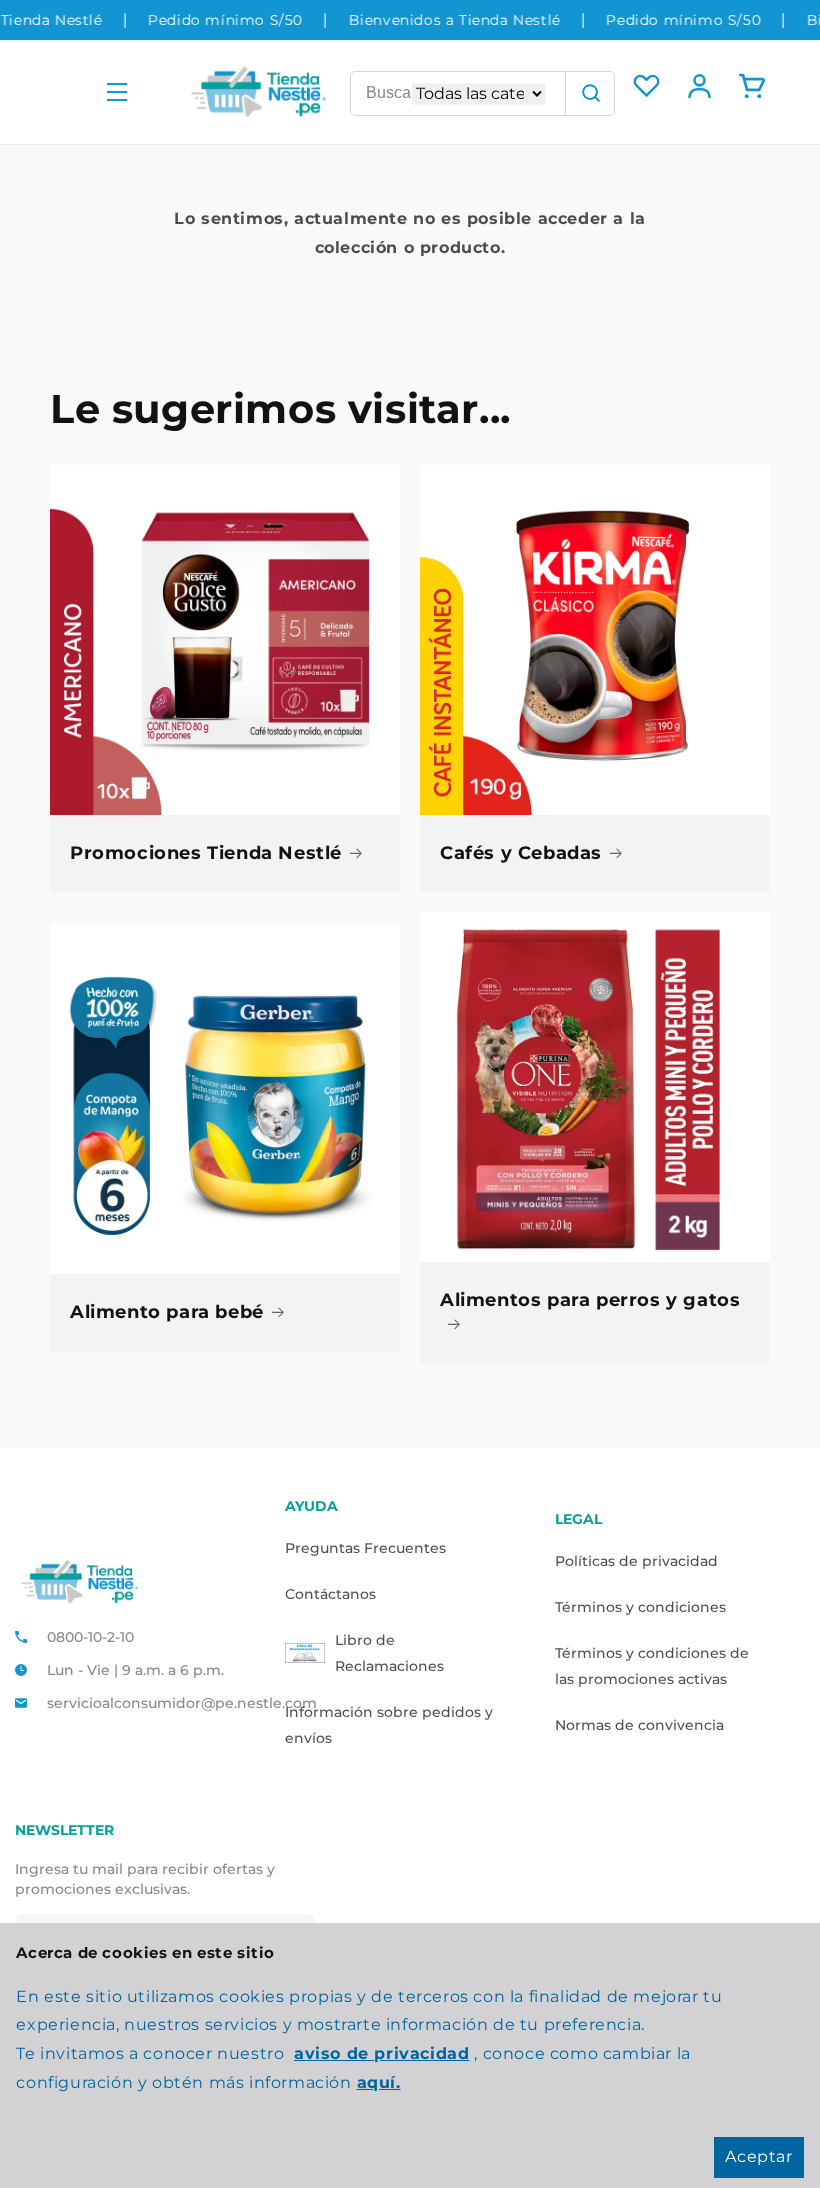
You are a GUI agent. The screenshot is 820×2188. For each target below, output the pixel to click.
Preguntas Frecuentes (365, 1548)
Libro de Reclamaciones (389, 1653)
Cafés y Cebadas (521, 853)
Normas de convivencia (639, 1725)
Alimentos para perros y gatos (590, 1300)
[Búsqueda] (590, 93)
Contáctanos (330, 1594)
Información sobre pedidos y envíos (389, 1725)
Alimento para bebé (167, 1312)
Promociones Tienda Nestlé (206, 853)
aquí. (379, 2082)
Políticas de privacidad (636, 1561)
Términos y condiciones (640, 1607)
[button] (117, 92)
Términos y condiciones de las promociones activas (652, 1666)
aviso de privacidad (381, 2053)
